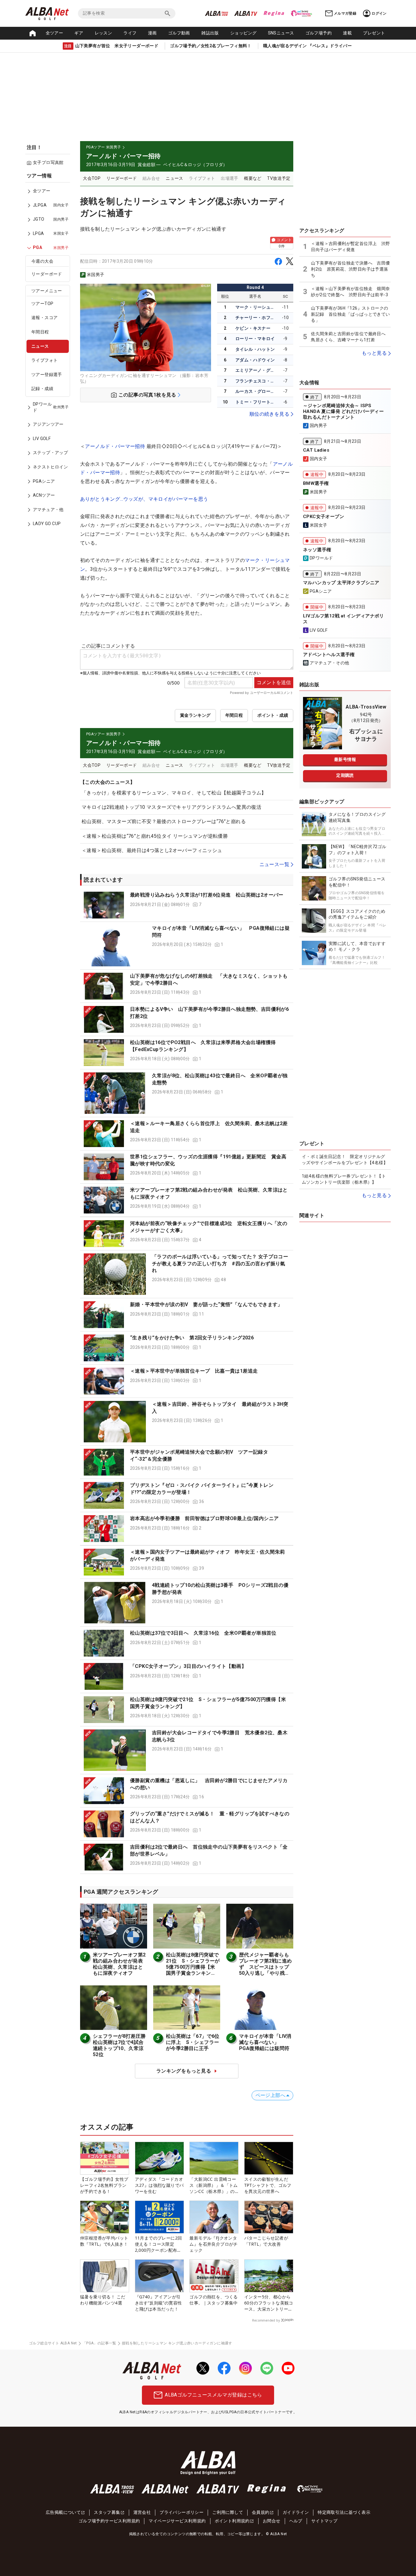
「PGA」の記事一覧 (99, 2343)
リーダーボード (47, 274)
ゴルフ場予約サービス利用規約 (109, 2521)
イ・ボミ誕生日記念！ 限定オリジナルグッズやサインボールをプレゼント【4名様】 (345, 1160)
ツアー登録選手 (47, 375)
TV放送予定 (279, 178)
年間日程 (40, 332)
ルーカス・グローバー (256, 391)
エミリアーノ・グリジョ (256, 370)
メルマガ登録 (345, 13)
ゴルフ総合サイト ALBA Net (53, 2343)
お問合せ (272, 2521)
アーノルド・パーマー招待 (115, 446)
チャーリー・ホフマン (256, 318)
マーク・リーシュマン (256, 307)
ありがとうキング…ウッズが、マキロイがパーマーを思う (144, 499)
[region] (50, 354)
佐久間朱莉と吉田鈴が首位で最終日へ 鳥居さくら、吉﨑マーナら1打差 (350, 337)
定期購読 (345, 775)
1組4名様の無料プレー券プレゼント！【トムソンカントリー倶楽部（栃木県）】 (344, 1179)
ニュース (40, 346)
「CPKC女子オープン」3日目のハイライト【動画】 (188, 1666)
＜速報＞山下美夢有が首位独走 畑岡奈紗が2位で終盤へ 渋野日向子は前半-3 (350, 292)
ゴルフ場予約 (319, 33)
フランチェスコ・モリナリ (256, 381)
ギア (79, 33)
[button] (187, 905)
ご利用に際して (228, 2512)
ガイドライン (296, 2512)
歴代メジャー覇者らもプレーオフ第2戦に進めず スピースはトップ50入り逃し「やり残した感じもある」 (265, 1967)
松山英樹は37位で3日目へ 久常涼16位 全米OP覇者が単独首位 (203, 1633)
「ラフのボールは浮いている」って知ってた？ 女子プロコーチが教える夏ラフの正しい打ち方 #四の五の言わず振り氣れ (220, 1263)
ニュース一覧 (274, 864)
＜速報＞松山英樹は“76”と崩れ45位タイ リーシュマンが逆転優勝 (155, 836)
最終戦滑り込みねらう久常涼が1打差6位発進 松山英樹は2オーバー (207, 895)
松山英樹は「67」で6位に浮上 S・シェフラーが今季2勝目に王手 (193, 2042)
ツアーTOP (42, 304)
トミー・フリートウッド (256, 402)
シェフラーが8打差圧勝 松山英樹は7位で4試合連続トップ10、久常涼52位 (122, 2045)
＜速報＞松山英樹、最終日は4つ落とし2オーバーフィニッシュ (152, 850)
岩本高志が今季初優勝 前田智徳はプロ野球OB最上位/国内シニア (204, 1518)
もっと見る (374, 353)
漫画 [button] (152, 33)
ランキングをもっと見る (184, 2071)
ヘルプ (296, 2521)
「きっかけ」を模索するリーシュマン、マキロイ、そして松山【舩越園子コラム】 (174, 793)
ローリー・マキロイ (255, 339)
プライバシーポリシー (182, 2512)
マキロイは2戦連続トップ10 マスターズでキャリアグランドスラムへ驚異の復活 (171, 807)
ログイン (379, 13)
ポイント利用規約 (232, 2521)
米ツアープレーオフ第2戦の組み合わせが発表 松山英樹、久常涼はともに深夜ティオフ (120, 1964)
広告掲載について (63, 2512)
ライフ (130, 33)
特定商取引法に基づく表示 (344, 2512)
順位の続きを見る (269, 414)
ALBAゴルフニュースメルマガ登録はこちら (213, 2395)
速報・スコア (44, 318)
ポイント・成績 (273, 715)
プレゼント (374, 33)
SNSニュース (281, 33)
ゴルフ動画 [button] (179, 33)
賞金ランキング (195, 715)
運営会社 (142, 2512)
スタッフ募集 (107, 2512)
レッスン (104, 33)
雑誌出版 (210, 33)
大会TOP (92, 178)
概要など (253, 178)
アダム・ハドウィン (255, 360)
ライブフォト (44, 361)
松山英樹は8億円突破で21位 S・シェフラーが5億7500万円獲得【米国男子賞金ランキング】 (193, 1967)
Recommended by (266, 2320)
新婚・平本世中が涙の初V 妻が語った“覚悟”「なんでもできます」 (206, 1304)
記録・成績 (42, 389)
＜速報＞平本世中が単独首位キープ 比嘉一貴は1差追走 (194, 1371)
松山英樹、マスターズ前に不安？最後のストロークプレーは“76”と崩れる (164, 821)
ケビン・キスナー (253, 328)
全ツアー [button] (55, 33)
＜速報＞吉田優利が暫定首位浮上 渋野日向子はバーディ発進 (350, 247)
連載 (347, 33)
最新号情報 (345, 759)
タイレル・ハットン (255, 349)
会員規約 (261, 2512)
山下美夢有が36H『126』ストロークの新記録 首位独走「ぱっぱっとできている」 (350, 314)
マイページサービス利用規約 (177, 2521)
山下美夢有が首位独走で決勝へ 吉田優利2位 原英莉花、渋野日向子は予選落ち (350, 269)
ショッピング (243, 33)
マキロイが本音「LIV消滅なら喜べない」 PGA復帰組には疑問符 (265, 2042)
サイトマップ (324, 2521)
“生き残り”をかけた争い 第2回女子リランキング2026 (192, 1338)
